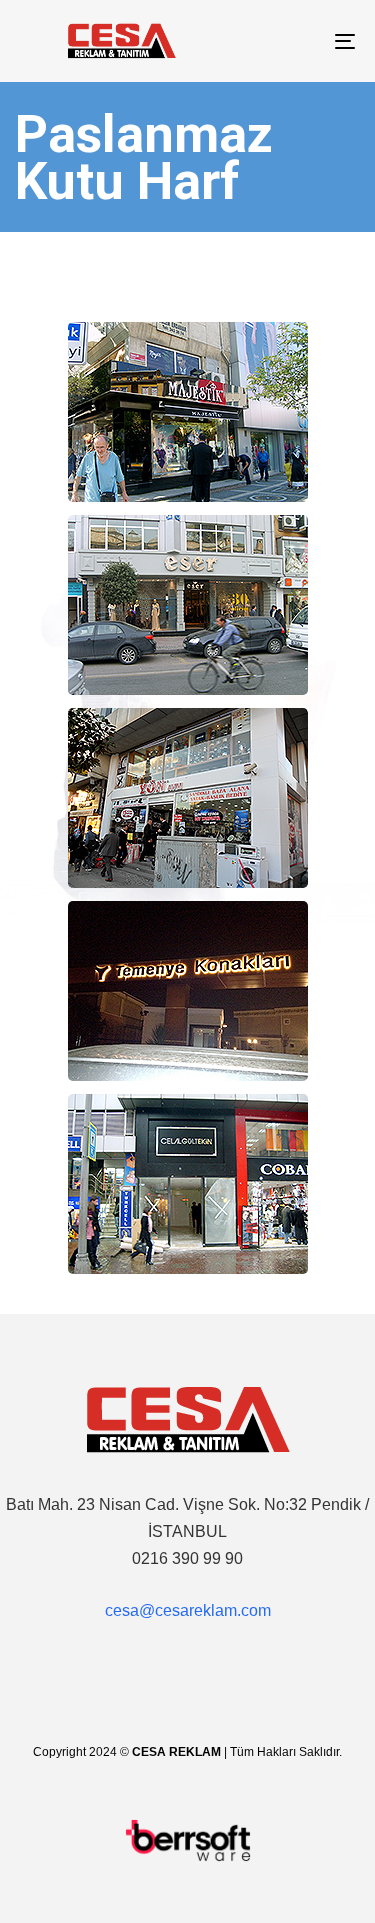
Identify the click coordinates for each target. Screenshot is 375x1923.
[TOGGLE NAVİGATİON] (299, 41)
